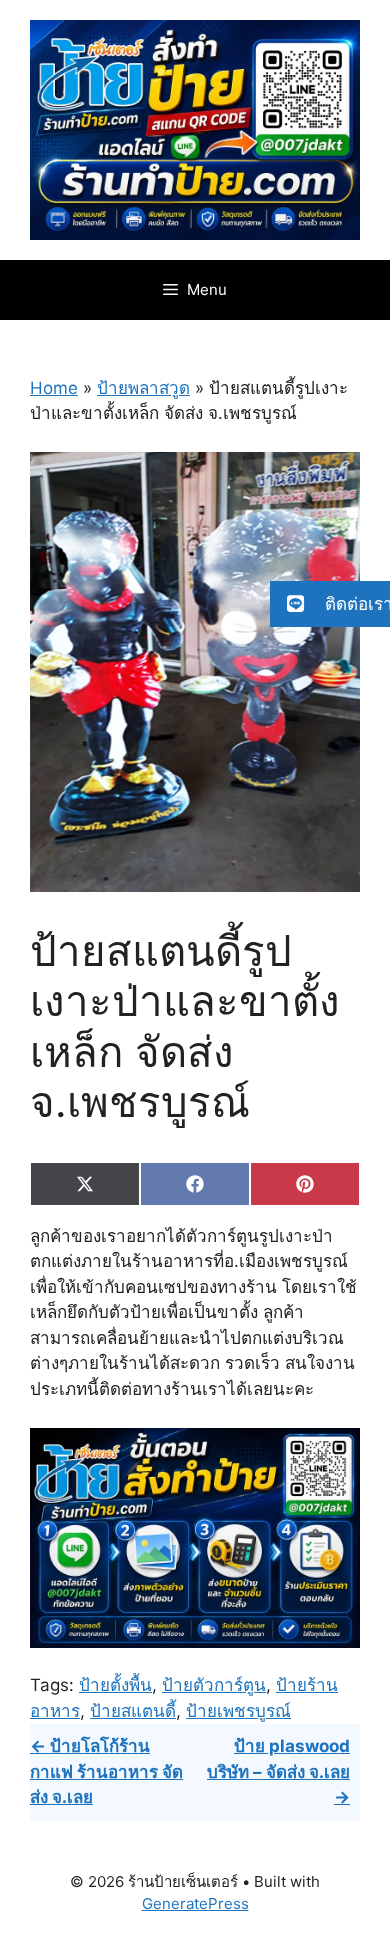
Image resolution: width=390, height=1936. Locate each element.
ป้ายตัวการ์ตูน (214, 1685)
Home (54, 388)
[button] (330, 604)
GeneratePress (195, 1903)
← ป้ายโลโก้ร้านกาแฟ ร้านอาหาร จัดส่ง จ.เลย (106, 1771)
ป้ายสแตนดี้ (133, 1711)
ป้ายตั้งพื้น (115, 1685)
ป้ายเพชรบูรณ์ (238, 1711)
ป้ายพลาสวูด (143, 388)
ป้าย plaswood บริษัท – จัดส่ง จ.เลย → (278, 1771)
